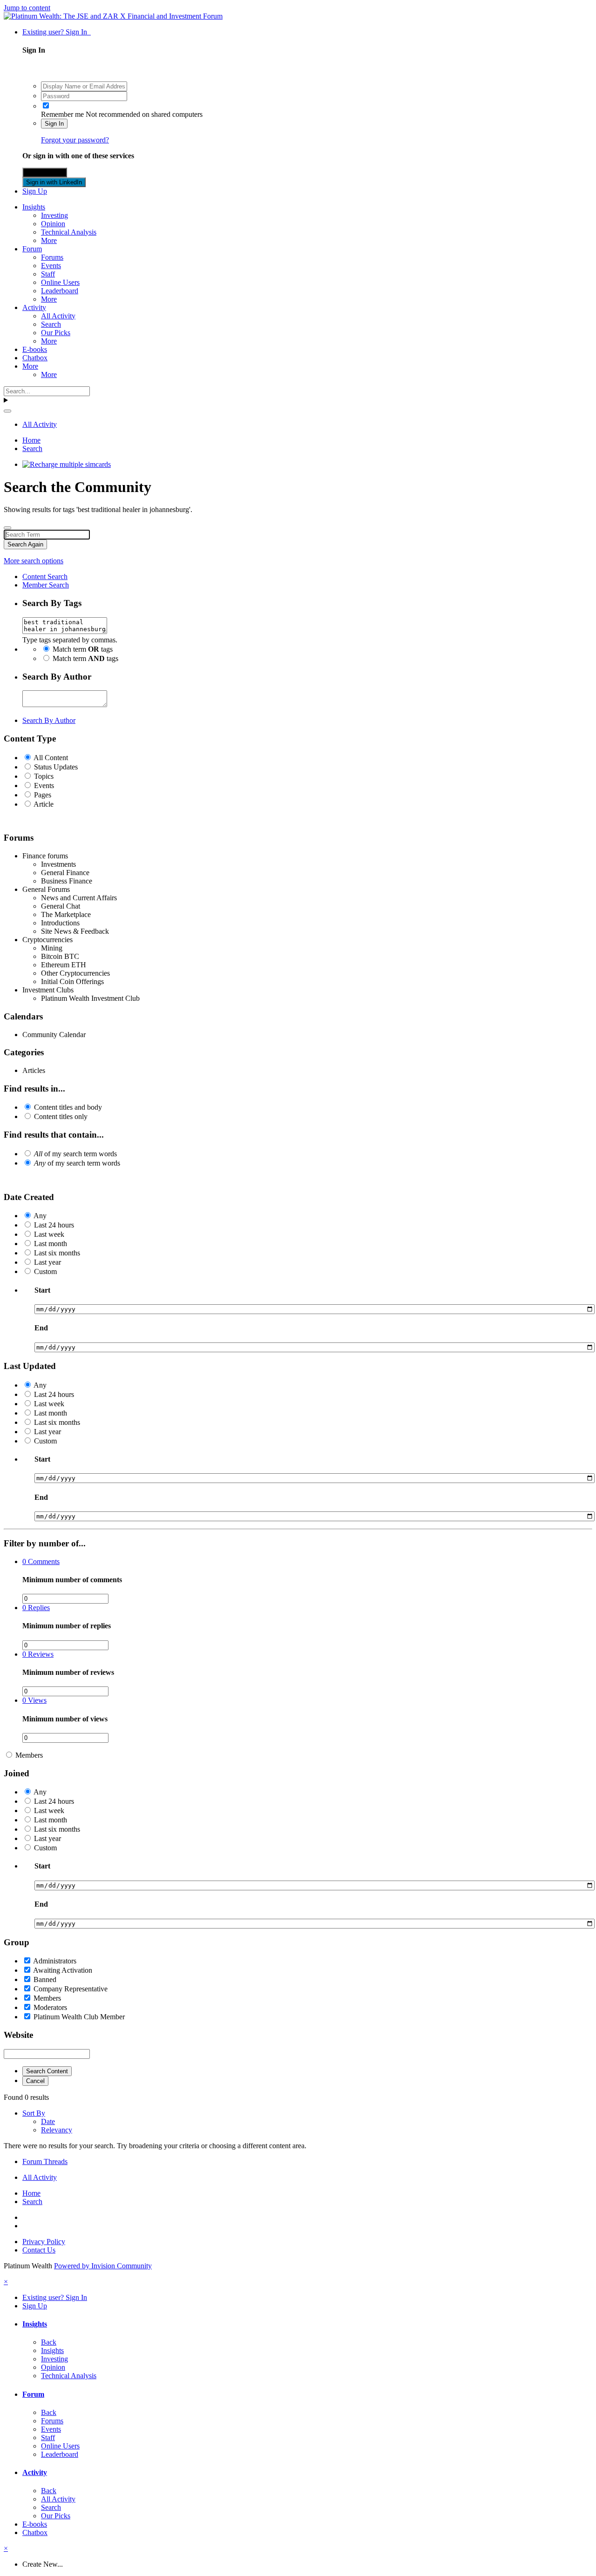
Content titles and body (68, 1107)
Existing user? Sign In (57, 32)
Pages (43, 795)
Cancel (35, 2081)
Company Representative (71, 1989)
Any (40, 1216)
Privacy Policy (44, 2242)
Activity (34, 307)
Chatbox (35, 358)
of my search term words (75, 1154)
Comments (41, 1561)
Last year (47, 1262)
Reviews (38, 1654)
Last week (49, 1234)
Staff (48, 274)
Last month (51, 1244)
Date (48, 2121)
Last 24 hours (54, 1225)
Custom (45, 1271)
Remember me (62, 114)
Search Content (47, 2071)
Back (49, 2342)
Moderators (50, 2007)
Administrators (55, 1961)
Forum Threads (45, 2161)
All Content (51, 758)
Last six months (57, 1253)
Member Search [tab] (46, 585)
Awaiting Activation (63, 1970)
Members (29, 1755)
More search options (34, 561)
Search (51, 324)
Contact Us (39, 2250)
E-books (35, 349)
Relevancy (57, 2130)
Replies (36, 1608)
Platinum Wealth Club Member (79, 2017)
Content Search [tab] (45, 577)
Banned (45, 1979)
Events (51, 266)
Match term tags (83, 649)
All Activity (58, 316)
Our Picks (56, 333)
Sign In (54, 124)
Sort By (34, 2113)
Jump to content (27, 8)
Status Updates (56, 767)
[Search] (7, 411)
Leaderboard (60, 291)
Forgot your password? (75, 140)
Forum (32, 249)
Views (34, 1700)
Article (44, 804)
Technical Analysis (69, 232)
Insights (34, 207)
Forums (52, 257)
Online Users (60, 282)
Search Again (25, 544)
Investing (54, 215)
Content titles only (61, 1116)
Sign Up (35, 191)
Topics (44, 776)
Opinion (53, 224)
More (49, 240)
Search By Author (49, 720)
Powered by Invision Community (103, 2266)
